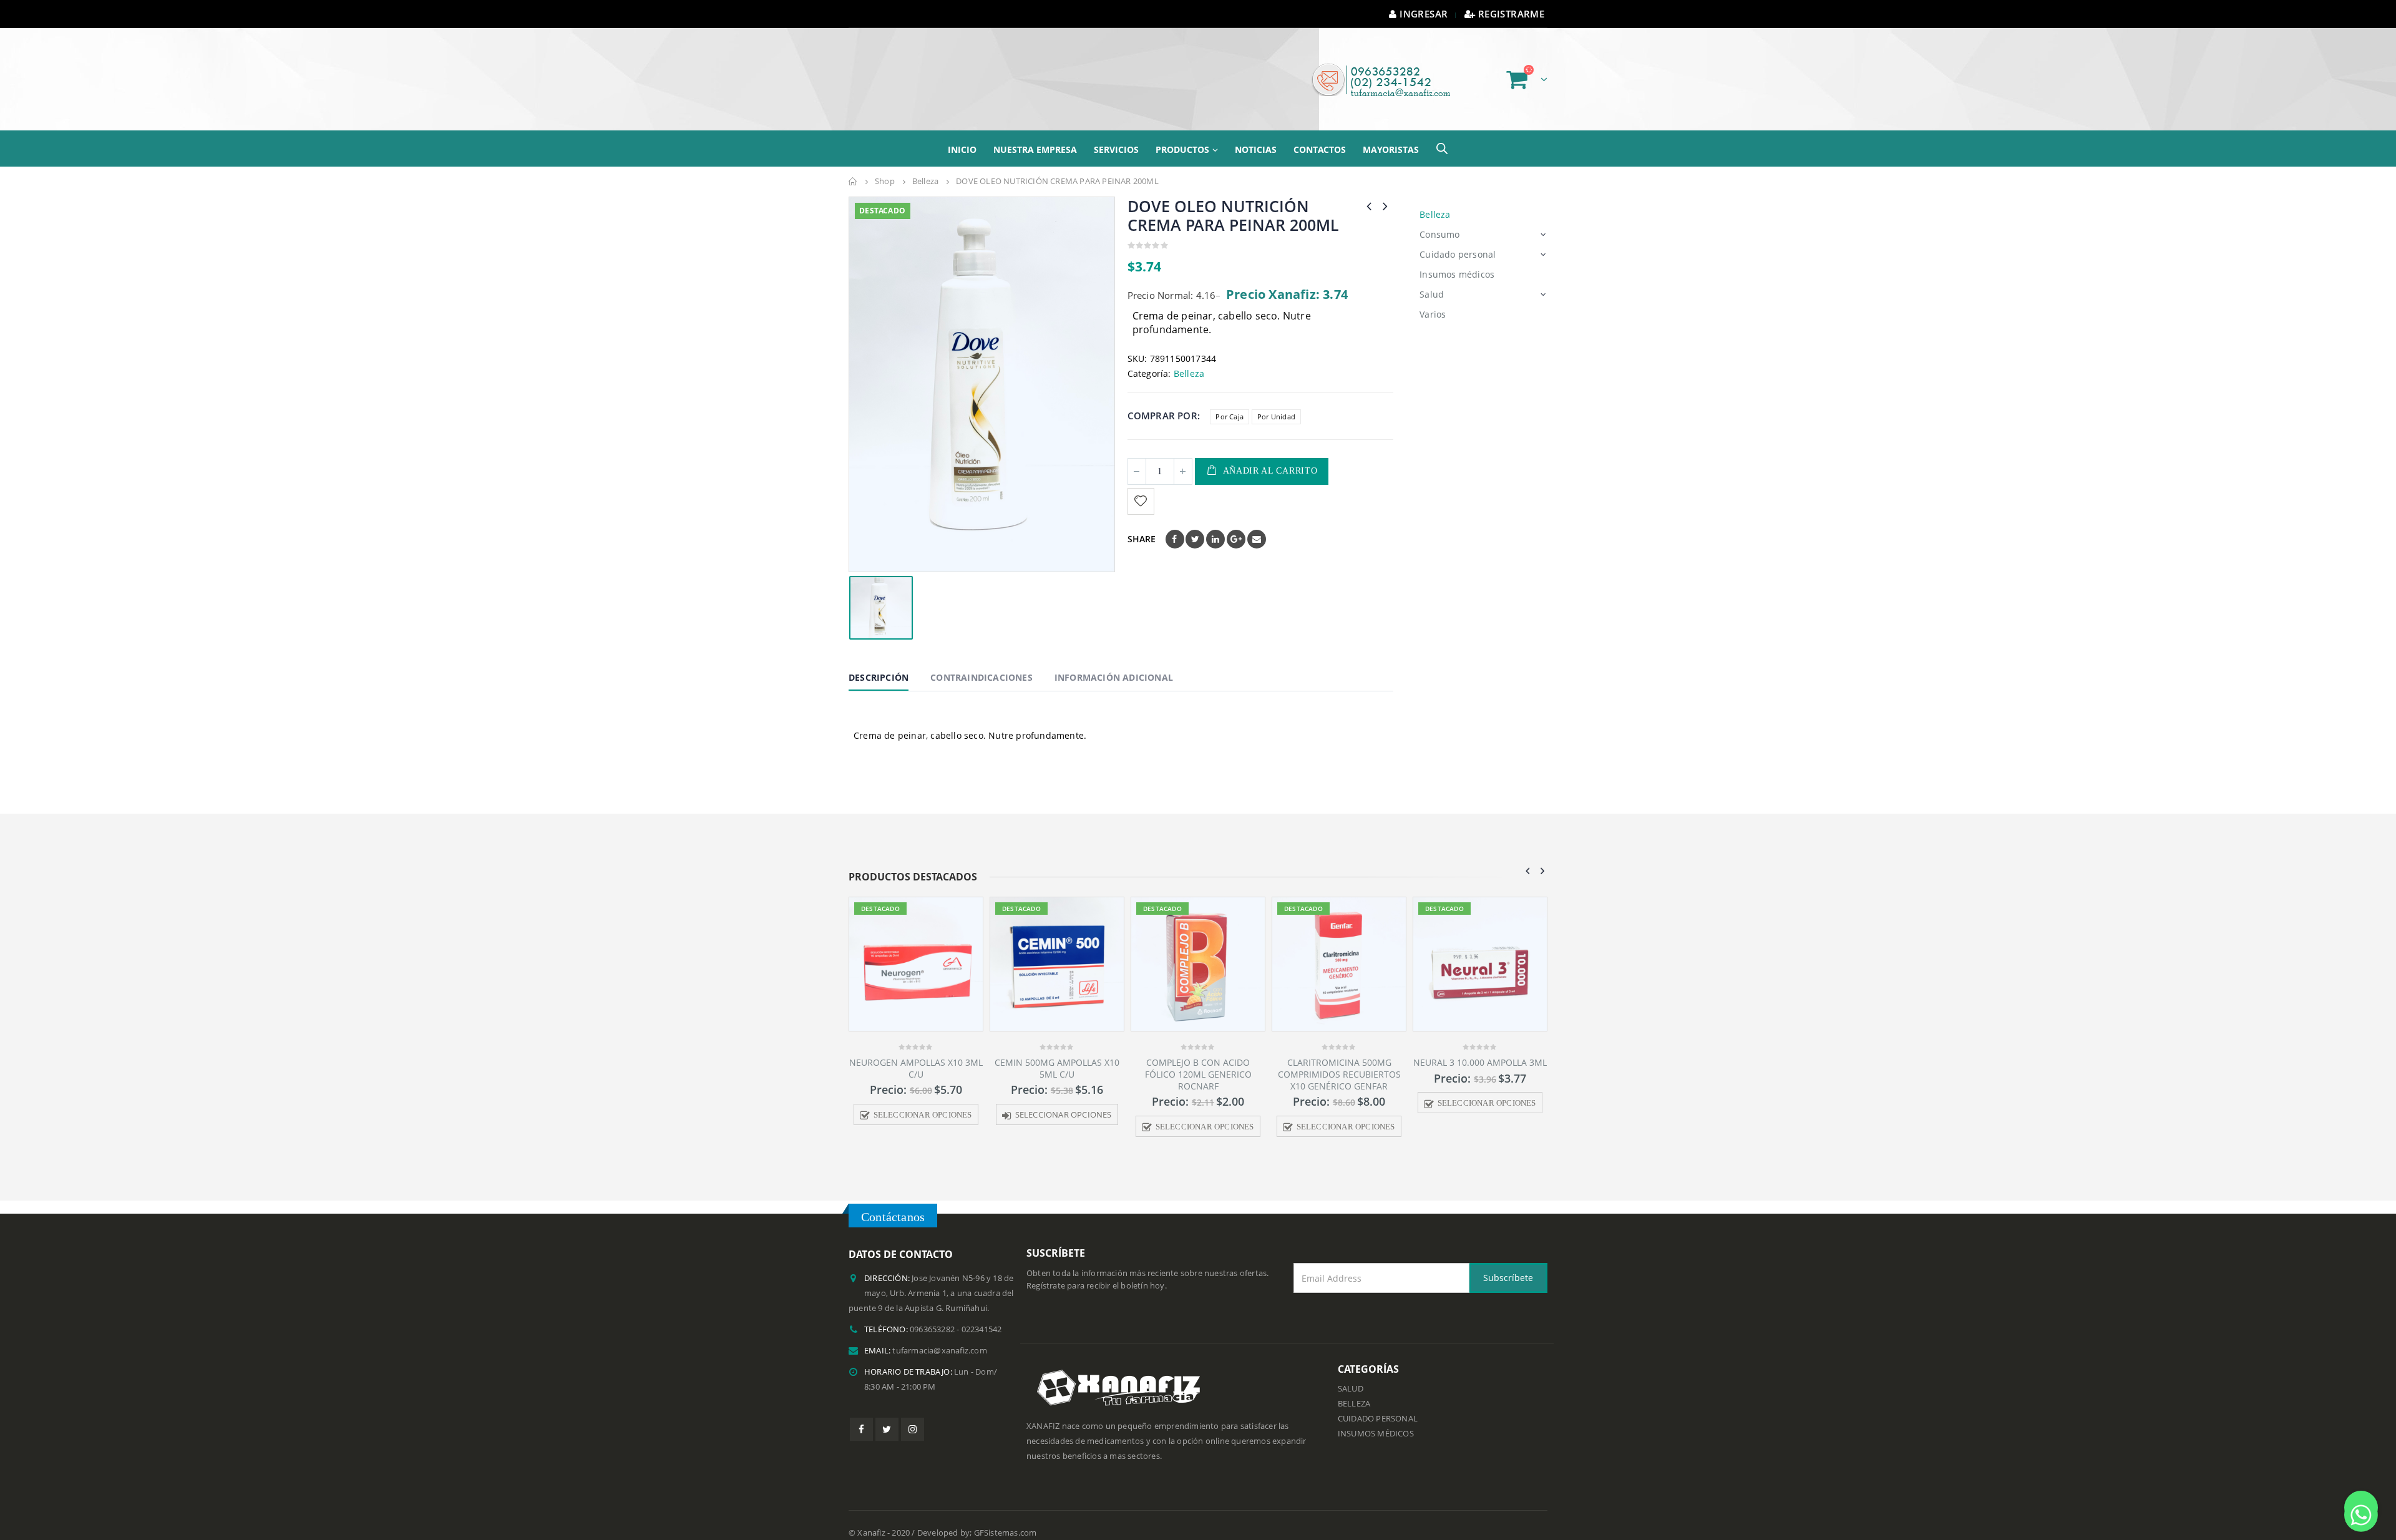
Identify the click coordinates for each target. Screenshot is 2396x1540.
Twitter (1195, 524)
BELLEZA (1354, 1388)
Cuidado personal (1458, 239)
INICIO (962, 134)
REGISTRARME (1511, 14)
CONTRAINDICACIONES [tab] (981, 662)
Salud (1432, 279)
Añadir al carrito (1270, 455)
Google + (1236, 524)
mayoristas (1391, 134)
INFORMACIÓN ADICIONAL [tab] (1114, 662)
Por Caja (1230, 401)
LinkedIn (1215, 524)
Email (1257, 524)
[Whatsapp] (2361, 1508)
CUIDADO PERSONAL (1378, 1403)
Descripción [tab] (879, 662)
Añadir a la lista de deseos (1142, 486)
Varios (1433, 299)
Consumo (1439, 219)
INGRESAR (1424, 14)
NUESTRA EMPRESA (1035, 134)
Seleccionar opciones (923, 1099)
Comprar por (1162, 400)
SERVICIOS (1116, 134)
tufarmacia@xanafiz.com (939, 1335)
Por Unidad (1276, 401)
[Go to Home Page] (853, 166)
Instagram (913, 1414)
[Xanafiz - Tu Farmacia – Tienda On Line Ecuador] (933, 71)
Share (1142, 523)
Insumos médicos (1457, 259)
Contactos (1320, 134)
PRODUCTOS (1182, 134)
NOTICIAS (1256, 134)
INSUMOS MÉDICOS (1376, 1418)
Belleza (1189, 358)
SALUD (1351, 1373)
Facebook (1175, 524)
